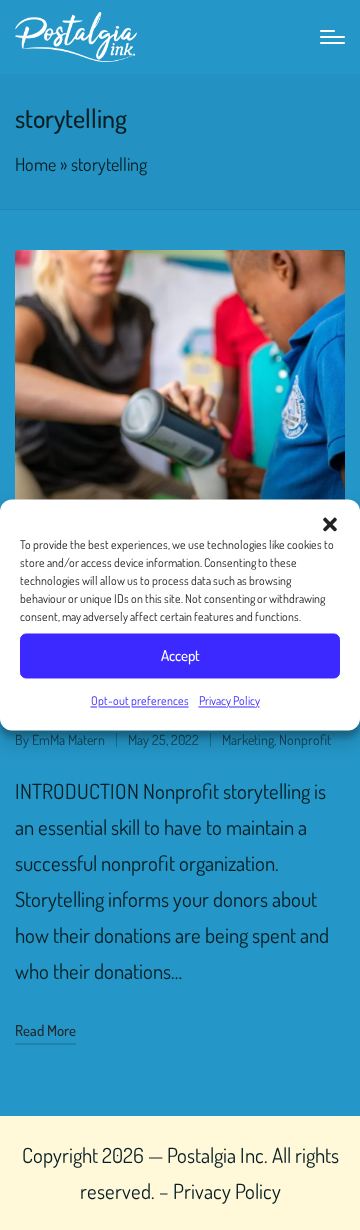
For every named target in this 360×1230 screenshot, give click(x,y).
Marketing (248, 739)
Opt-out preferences (140, 700)
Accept (180, 655)
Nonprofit (305, 739)
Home (35, 163)
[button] (330, 524)
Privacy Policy (229, 700)
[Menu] (332, 37)
